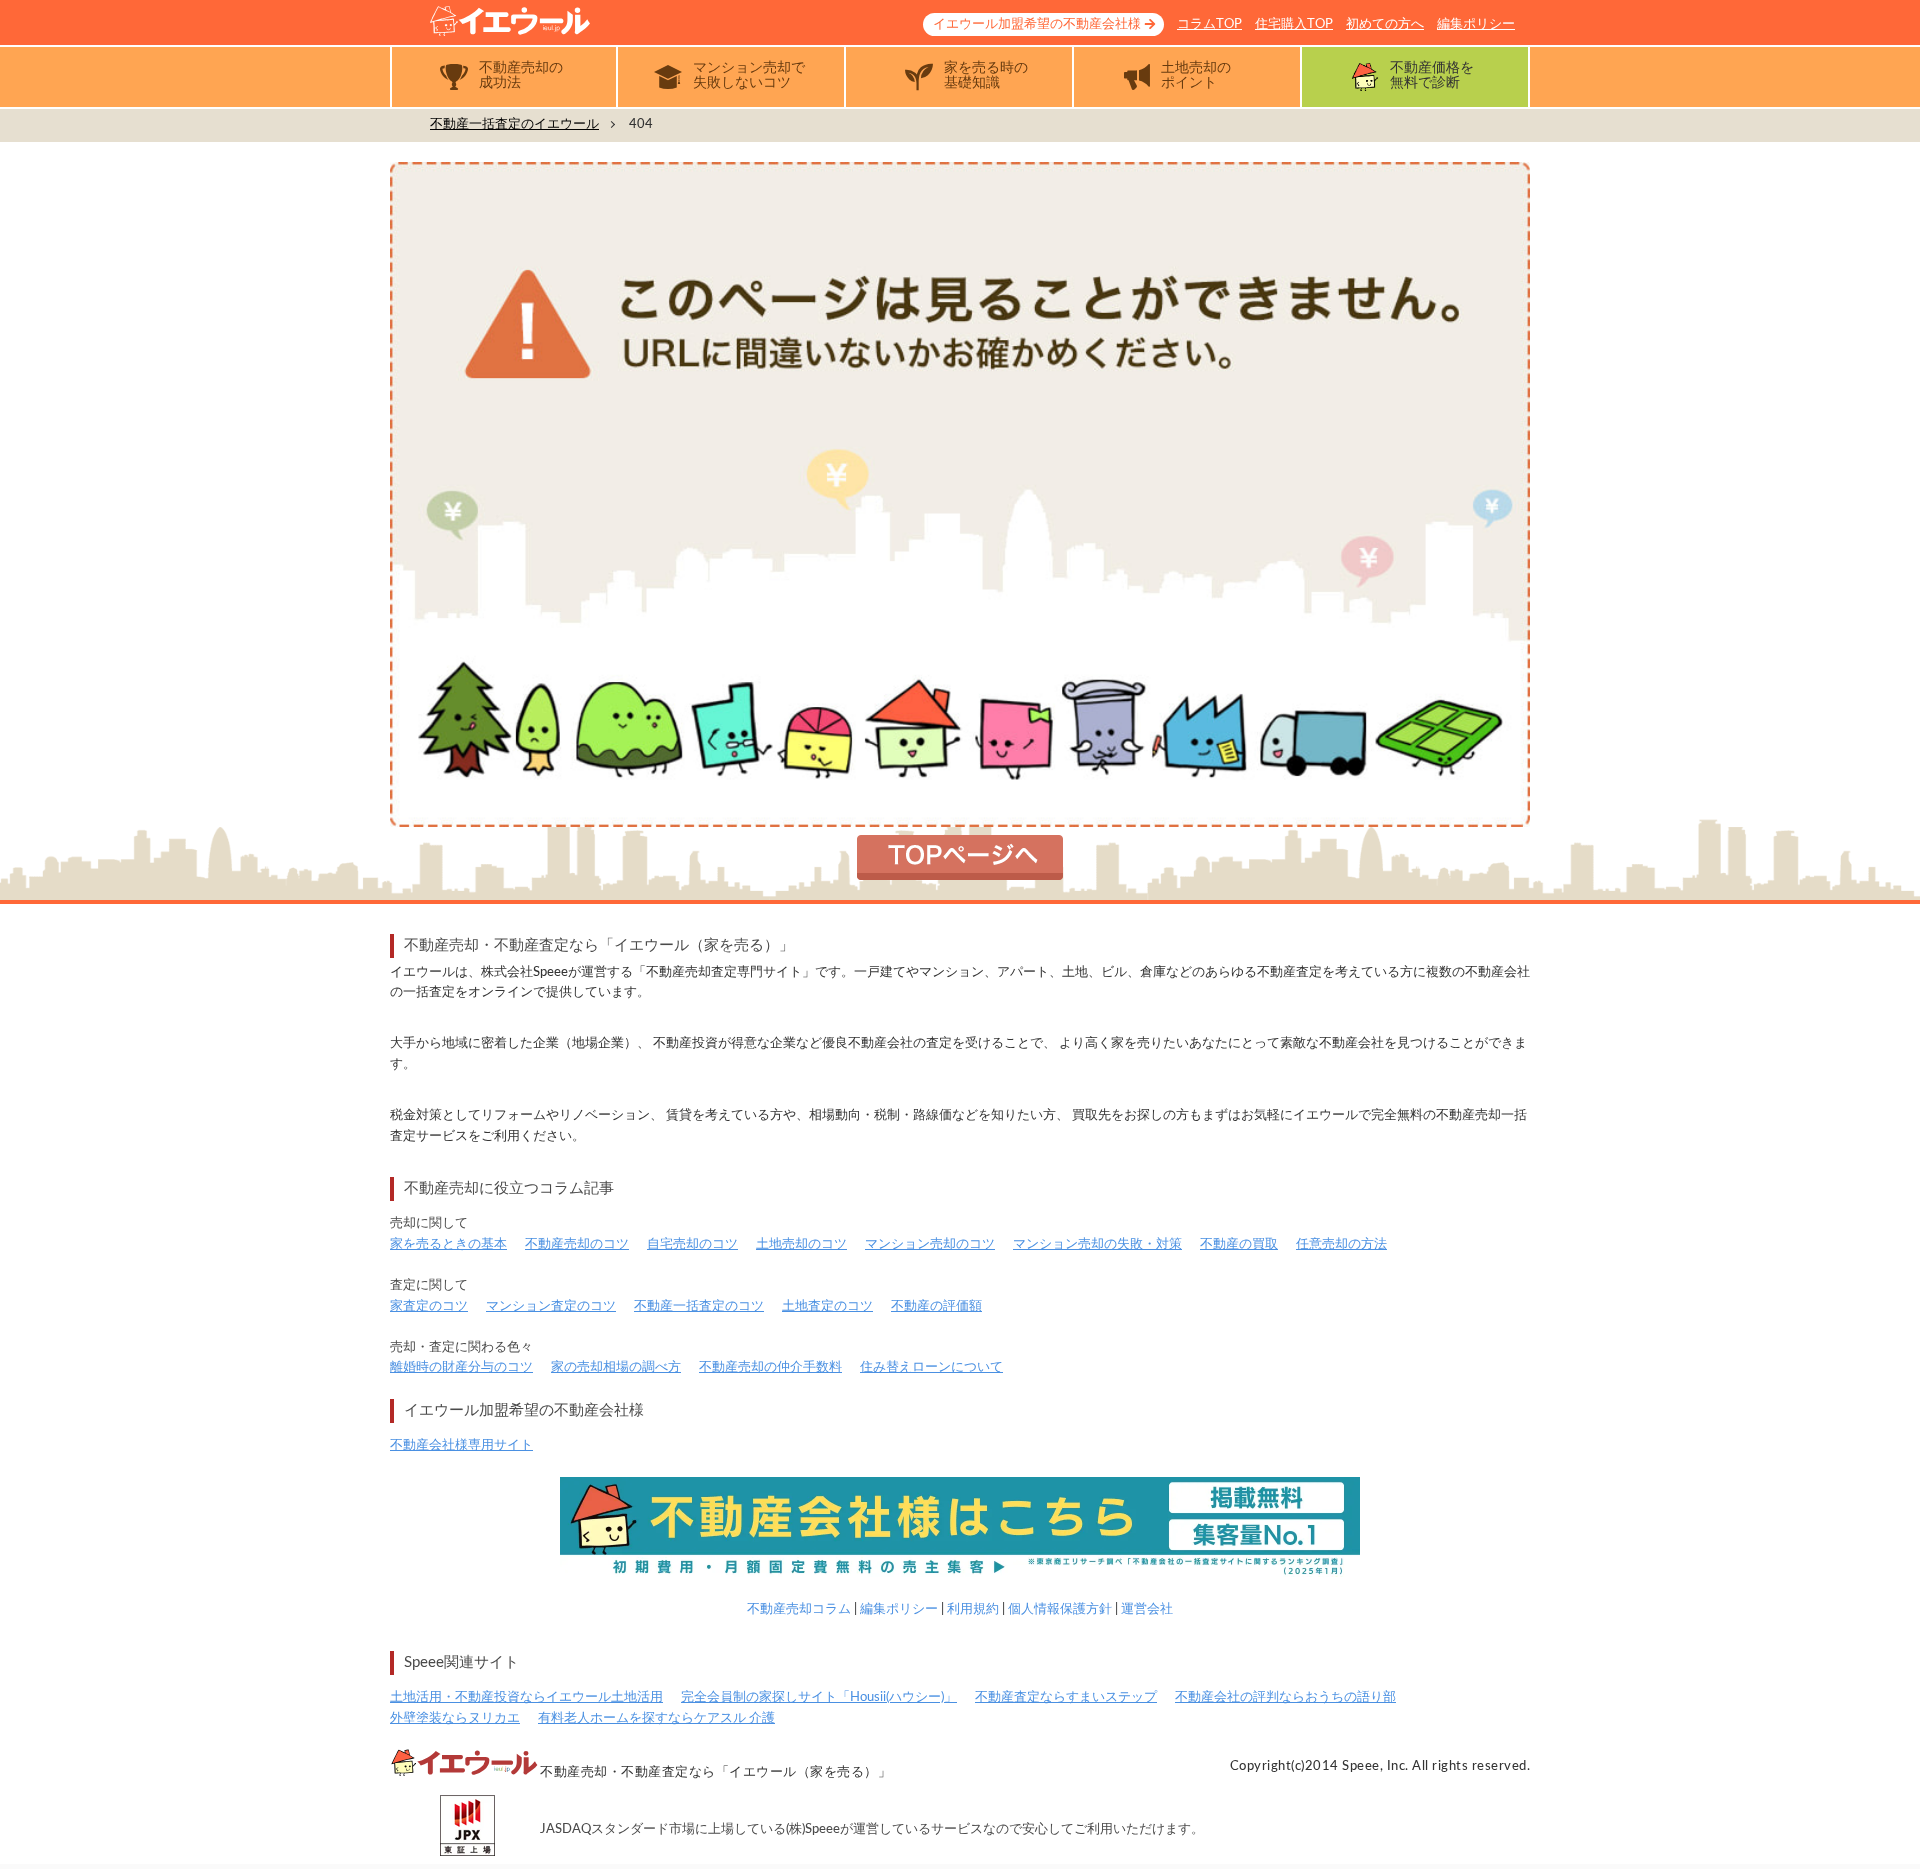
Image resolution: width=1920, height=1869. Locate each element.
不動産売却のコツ (577, 1244)
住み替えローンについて (931, 1367)
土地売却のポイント (1196, 75)
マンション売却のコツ (930, 1244)
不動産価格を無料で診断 (1432, 75)
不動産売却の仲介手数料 (770, 1367)
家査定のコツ (429, 1306)
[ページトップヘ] (1874, 1823)
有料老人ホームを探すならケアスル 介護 (656, 1718)
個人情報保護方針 (1060, 1609)
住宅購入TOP (1294, 24)
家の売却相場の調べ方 (616, 1367)
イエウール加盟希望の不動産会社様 (1037, 24)
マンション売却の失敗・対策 (1097, 1244)
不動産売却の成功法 (521, 75)
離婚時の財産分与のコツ (461, 1367)
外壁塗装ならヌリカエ (455, 1718)
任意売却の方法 (1341, 1244)
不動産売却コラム (799, 1609)
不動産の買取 (1239, 1244)
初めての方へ (1385, 24)
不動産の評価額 (936, 1306)
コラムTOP (1209, 24)
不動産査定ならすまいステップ (1066, 1697)
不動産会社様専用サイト (461, 1445)
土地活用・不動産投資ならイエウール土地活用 (526, 1697)
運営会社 (1147, 1609)
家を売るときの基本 (448, 1244)
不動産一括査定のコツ (699, 1306)
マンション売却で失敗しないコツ (749, 75)
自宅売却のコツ (692, 1244)
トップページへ (960, 857)
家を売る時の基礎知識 (986, 75)
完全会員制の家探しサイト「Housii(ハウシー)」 (819, 1697)
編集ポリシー (1476, 24)
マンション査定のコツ (551, 1306)
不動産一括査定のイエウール (514, 124)
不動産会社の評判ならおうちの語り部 (1285, 1697)
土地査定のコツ (827, 1306)
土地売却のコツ (801, 1244)
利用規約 (973, 1609)
